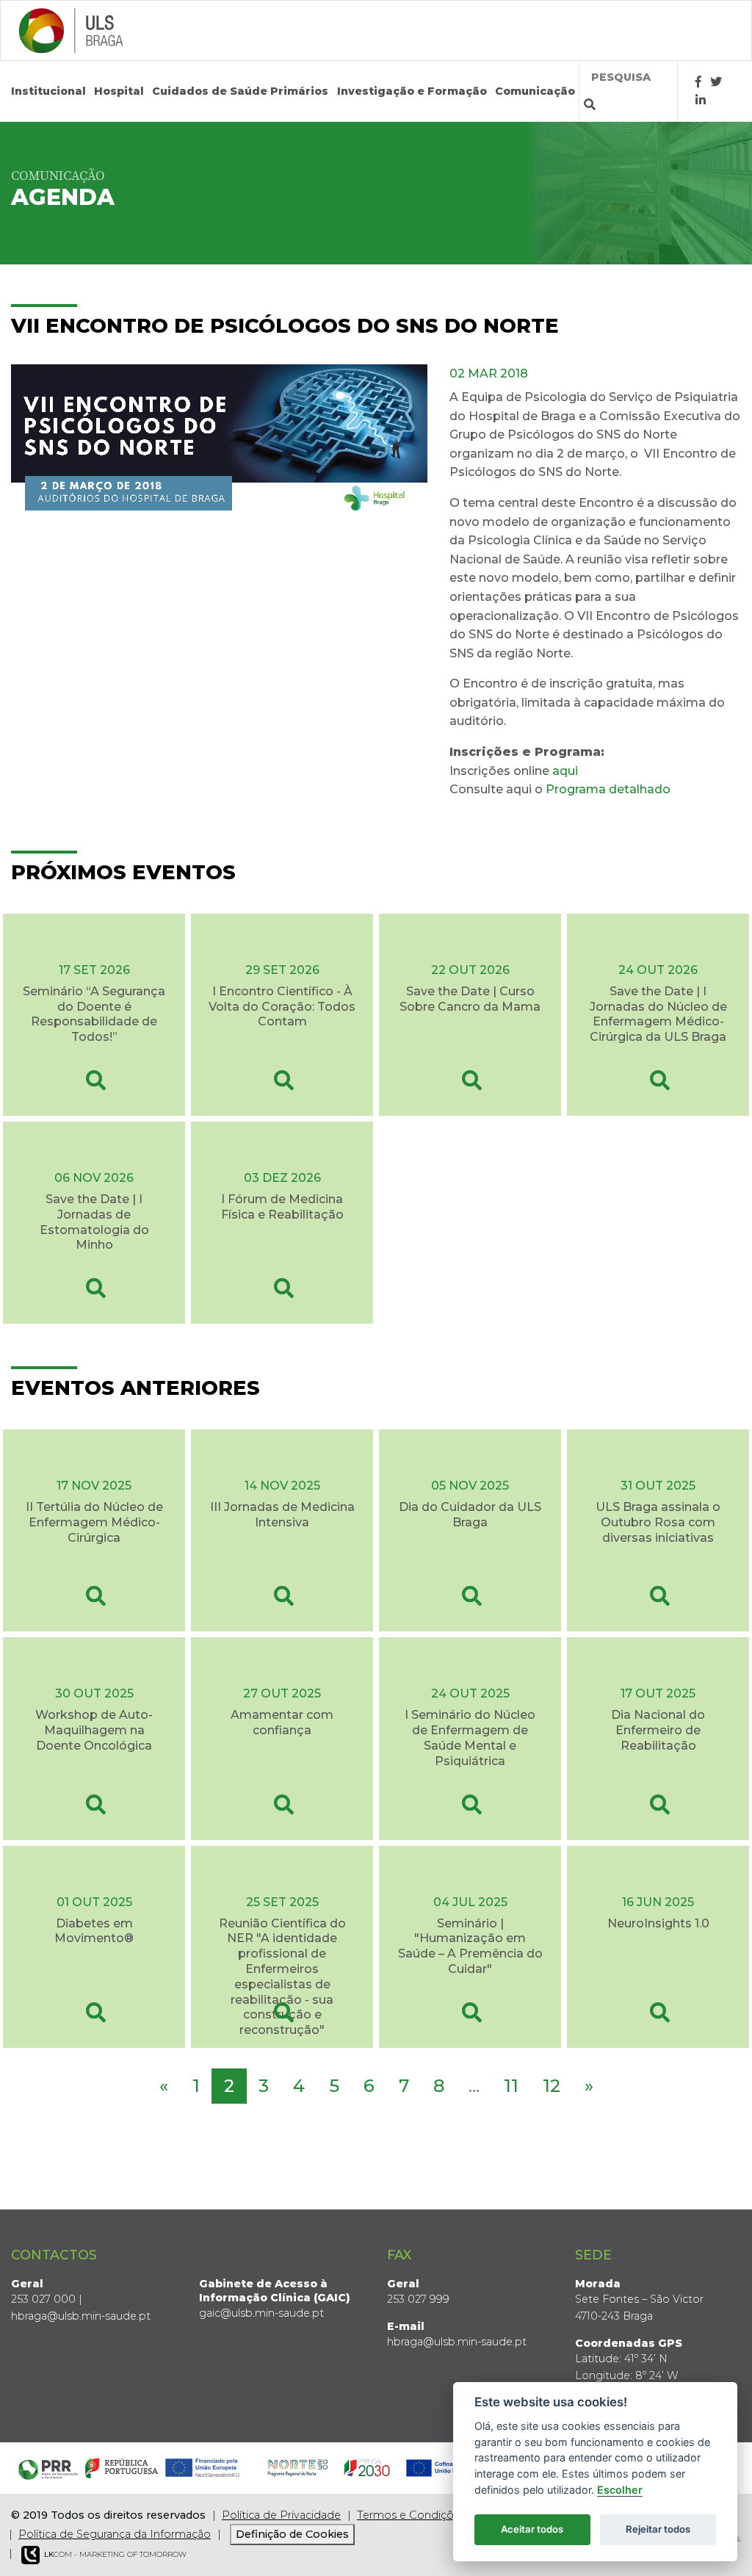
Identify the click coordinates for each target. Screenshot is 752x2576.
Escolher (620, 2490)
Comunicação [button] (535, 91)
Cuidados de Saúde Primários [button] (240, 91)
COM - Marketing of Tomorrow (115, 2554)
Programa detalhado (608, 789)
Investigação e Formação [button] (412, 91)
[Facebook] (698, 82)
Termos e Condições (411, 2515)
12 (552, 2086)
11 (511, 2086)
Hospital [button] (119, 91)
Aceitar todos (532, 2529)
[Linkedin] (701, 100)
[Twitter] (716, 82)
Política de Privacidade (281, 2515)
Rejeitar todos (658, 2529)
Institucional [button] (48, 91)
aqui (565, 771)
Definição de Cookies (292, 2534)
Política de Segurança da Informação (115, 2534)
